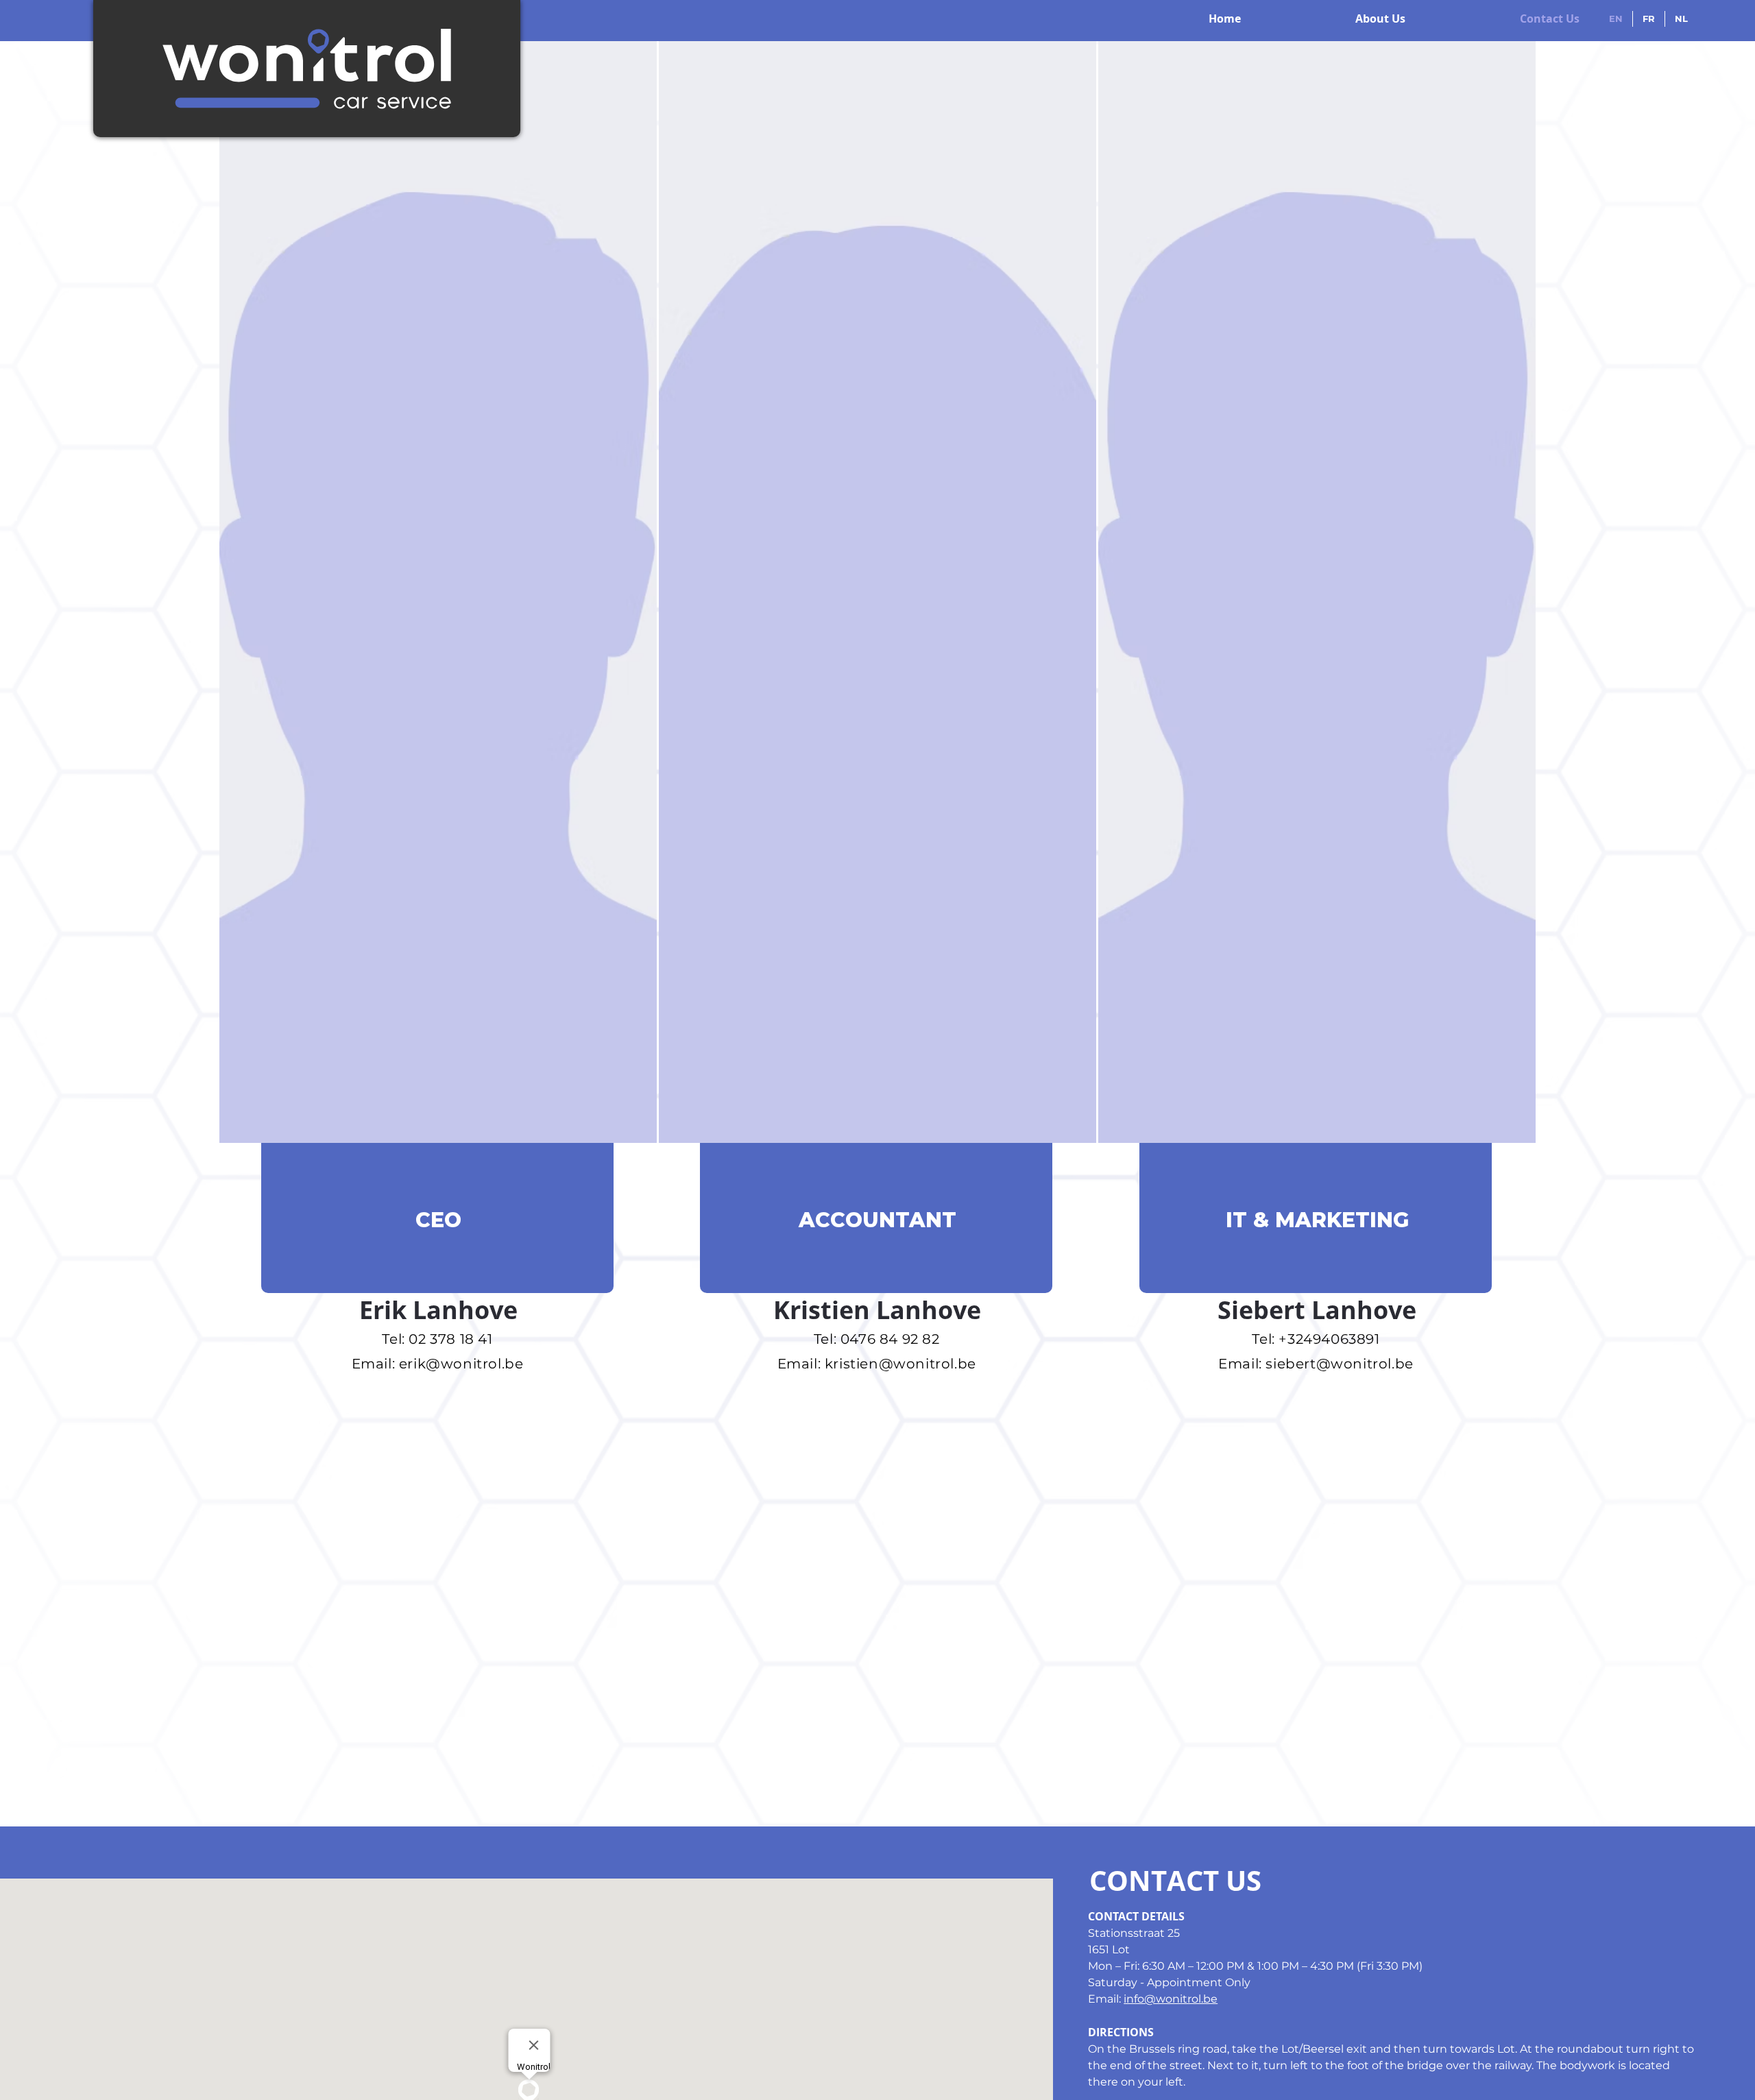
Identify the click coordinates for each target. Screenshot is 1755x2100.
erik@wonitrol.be (461, 1364)
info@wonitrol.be (1171, 1999)
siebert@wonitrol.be (1339, 1364)
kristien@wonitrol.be (900, 1364)
